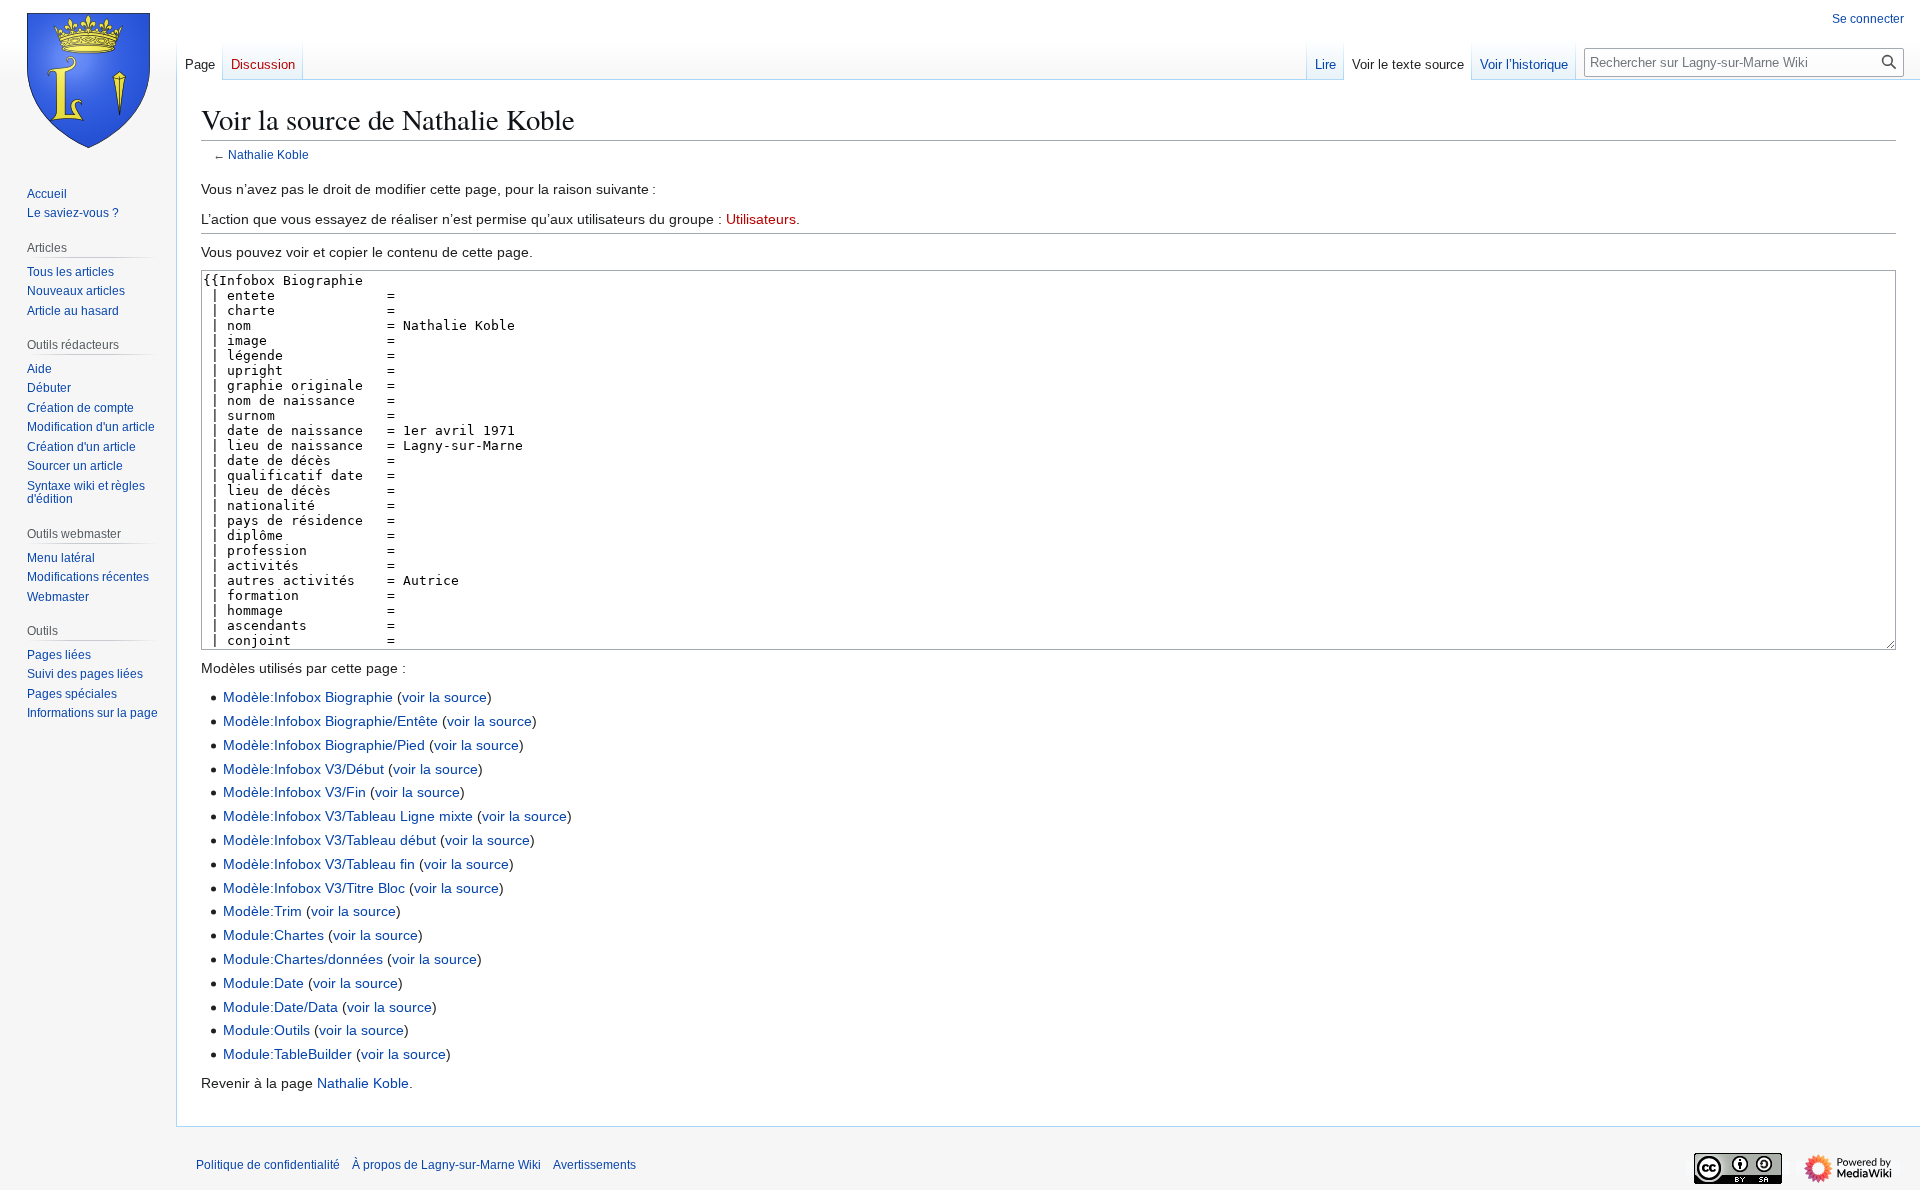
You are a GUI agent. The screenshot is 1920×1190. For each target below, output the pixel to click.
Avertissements (594, 1165)
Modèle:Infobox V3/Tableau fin (319, 864)
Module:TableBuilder (287, 1054)
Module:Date (263, 983)
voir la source (444, 697)
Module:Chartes (273, 935)
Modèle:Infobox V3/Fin (294, 792)
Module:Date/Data (280, 1007)
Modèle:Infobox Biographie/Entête (330, 721)
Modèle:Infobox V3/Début (303, 769)
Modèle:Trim (262, 911)
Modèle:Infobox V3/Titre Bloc (314, 888)
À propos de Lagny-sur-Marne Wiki (446, 1165)
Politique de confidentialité (268, 1165)
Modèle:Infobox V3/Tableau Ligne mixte (348, 816)
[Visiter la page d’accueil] (88, 80)
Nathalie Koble (268, 154)
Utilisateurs (761, 219)
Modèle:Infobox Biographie (308, 697)
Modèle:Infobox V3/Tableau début (329, 840)
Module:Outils (266, 1030)
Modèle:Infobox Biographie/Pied (324, 745)
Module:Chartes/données (303, 959)
